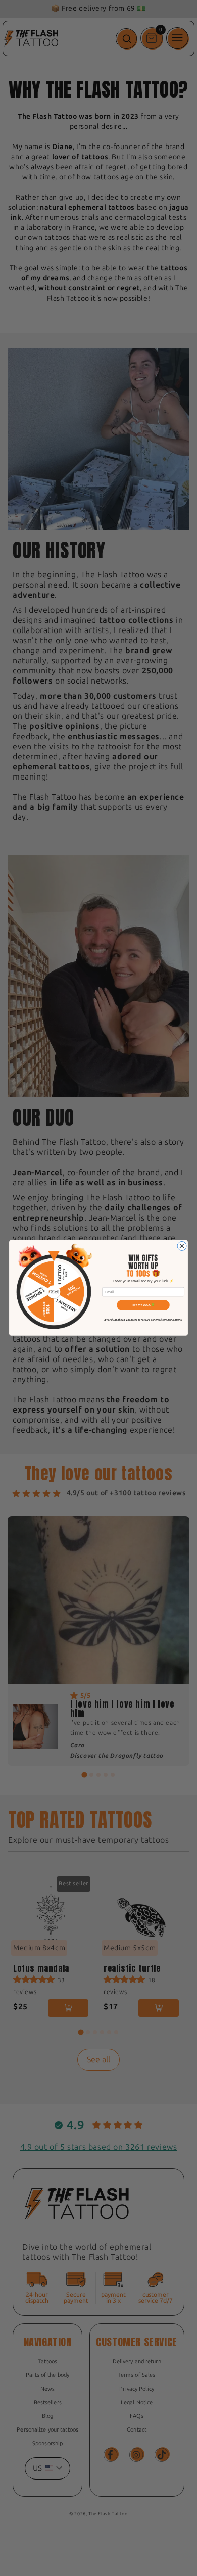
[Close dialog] (182, 1246)
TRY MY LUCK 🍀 (143, 1305)
